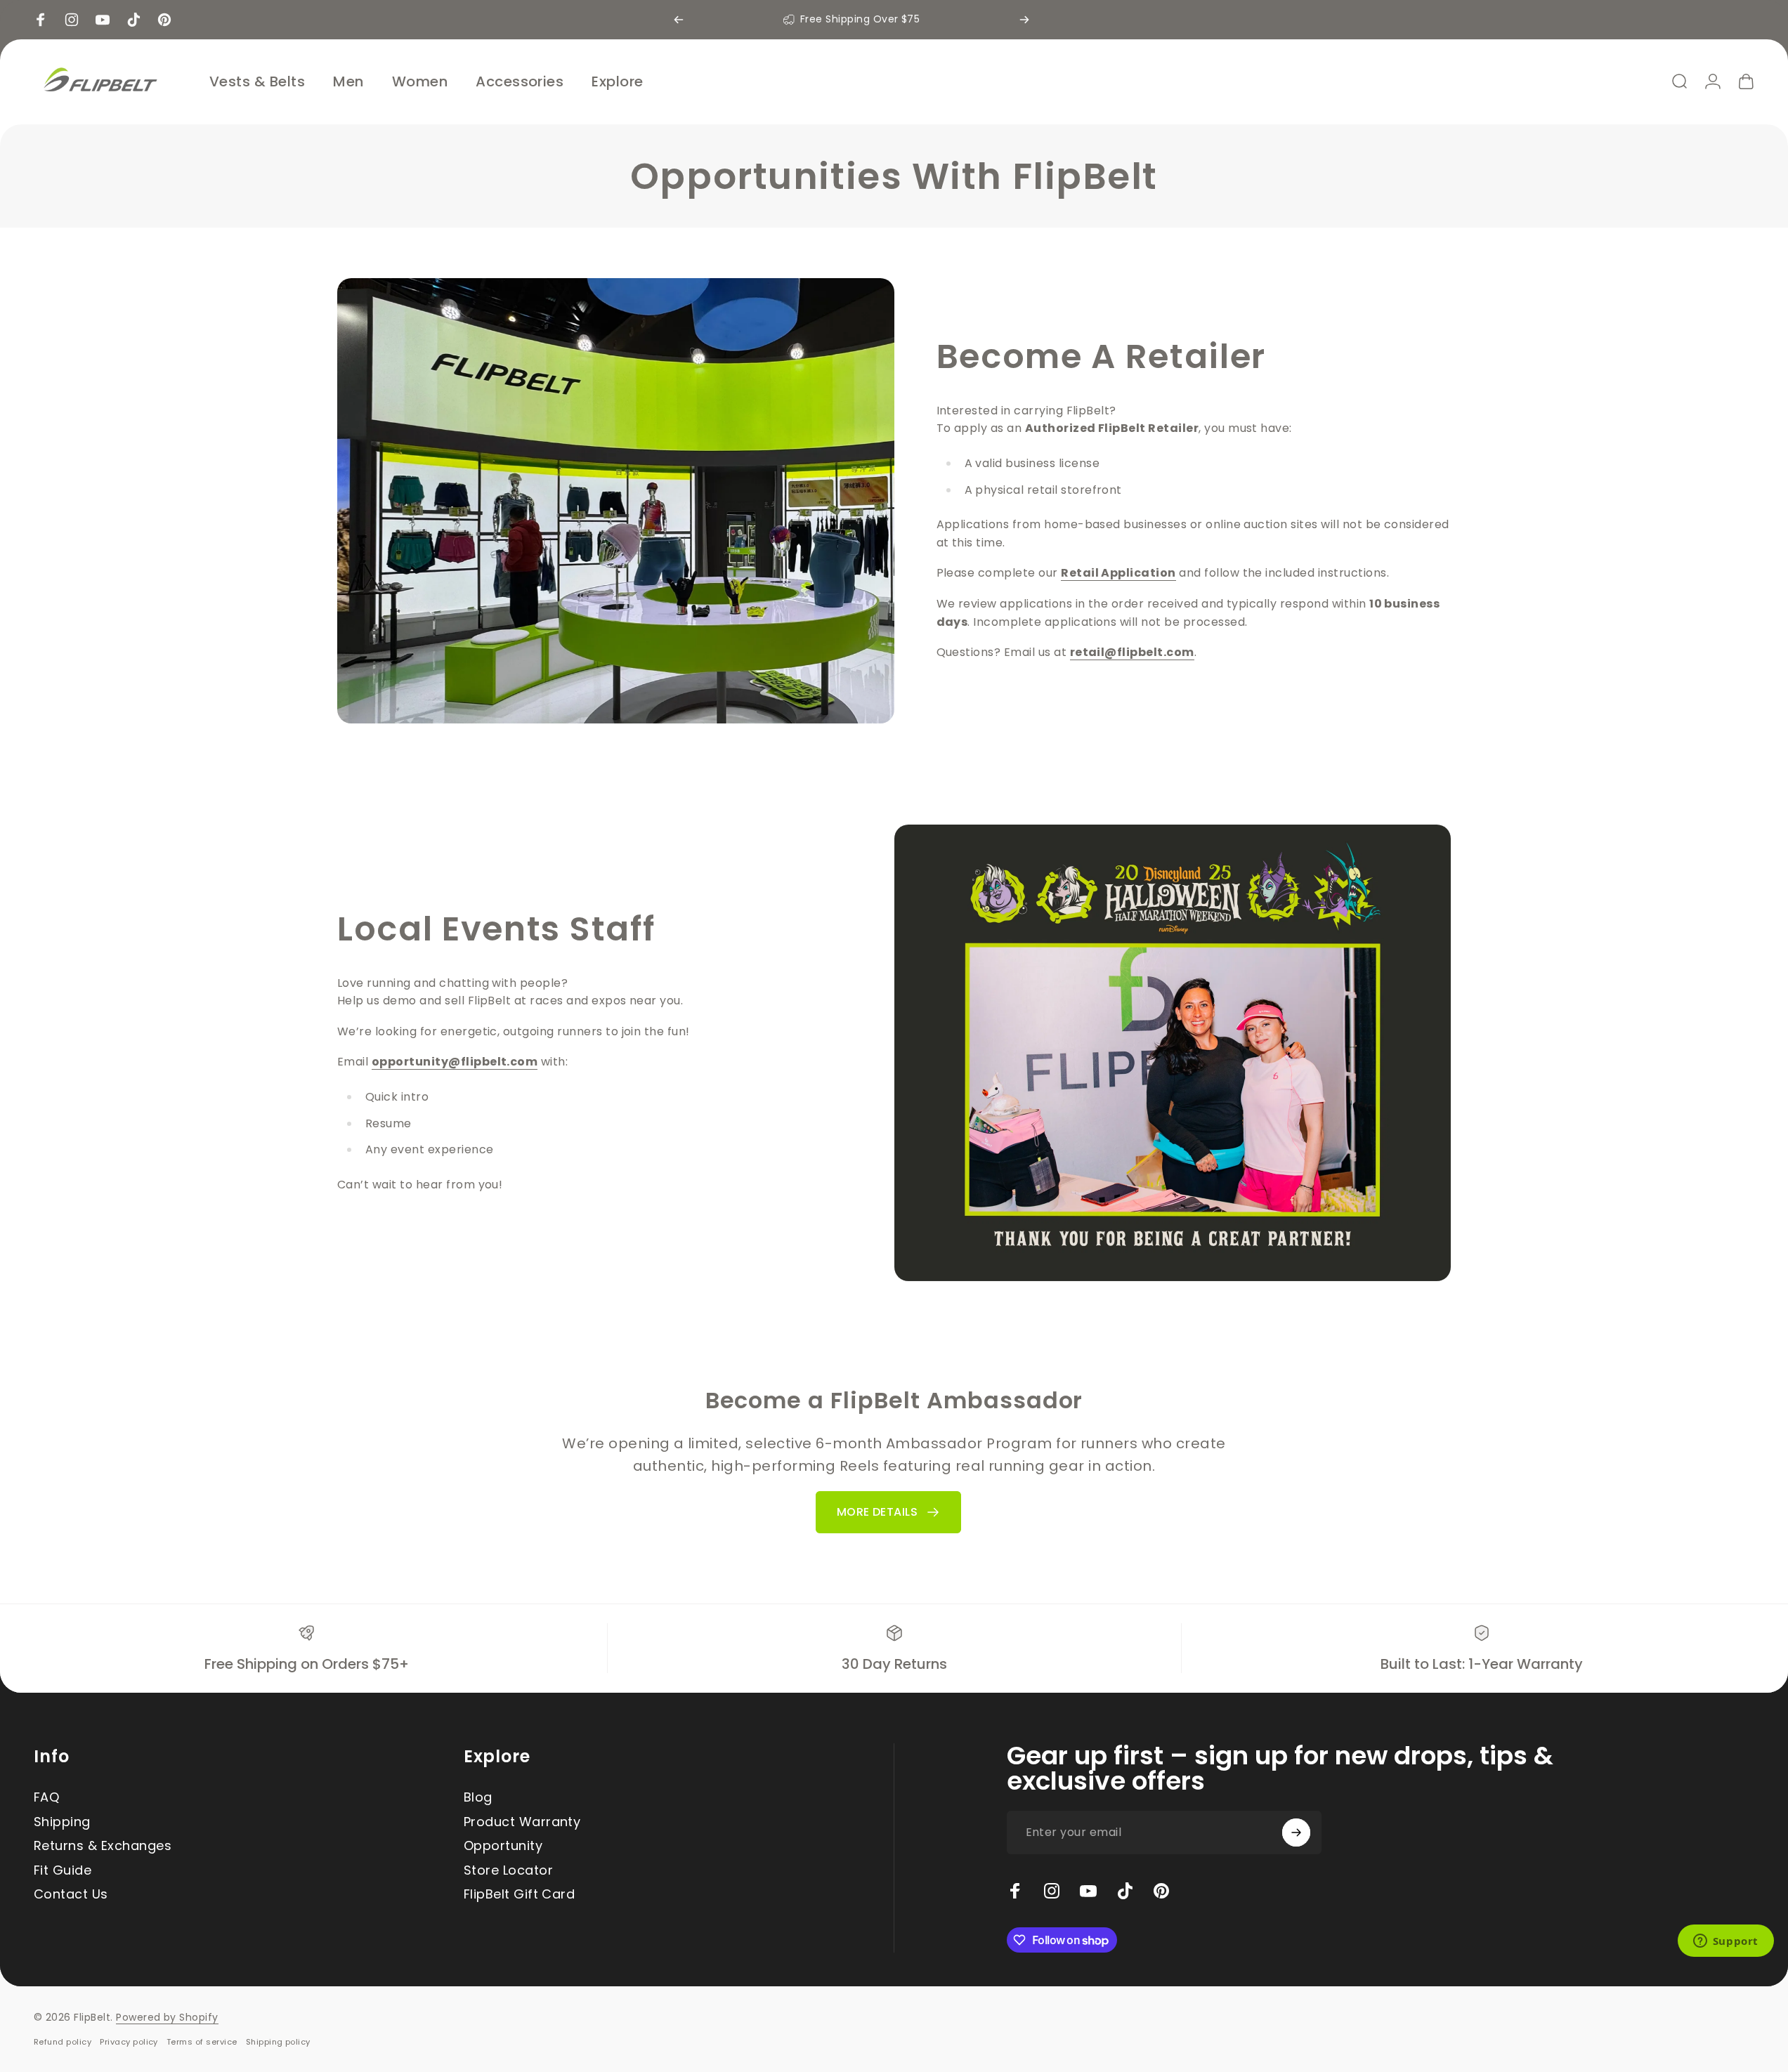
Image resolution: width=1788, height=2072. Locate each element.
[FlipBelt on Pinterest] (1161, 1891)
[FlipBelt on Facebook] (1015, 1891)
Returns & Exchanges (103, 1846)
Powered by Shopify (167, 2017)
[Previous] (679, 20)
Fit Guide (63, 1871)
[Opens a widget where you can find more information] (1725, 1942)
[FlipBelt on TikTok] (1125, 1891)
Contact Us (71, 1895)
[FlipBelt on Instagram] (1052, 1891)
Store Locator (508, 1871)
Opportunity (503, 1846)
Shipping (62, 1822)
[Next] (1024, 20)
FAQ (46, 1798)
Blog (478, 1798)
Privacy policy (129, 2042)
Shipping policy (278, 2042)
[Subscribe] (1296, 1832)
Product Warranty (522, 1822)
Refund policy (63, 2042)
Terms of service (202, 2042)
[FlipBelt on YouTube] (1088, 1891)
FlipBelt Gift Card (520, 1895)
